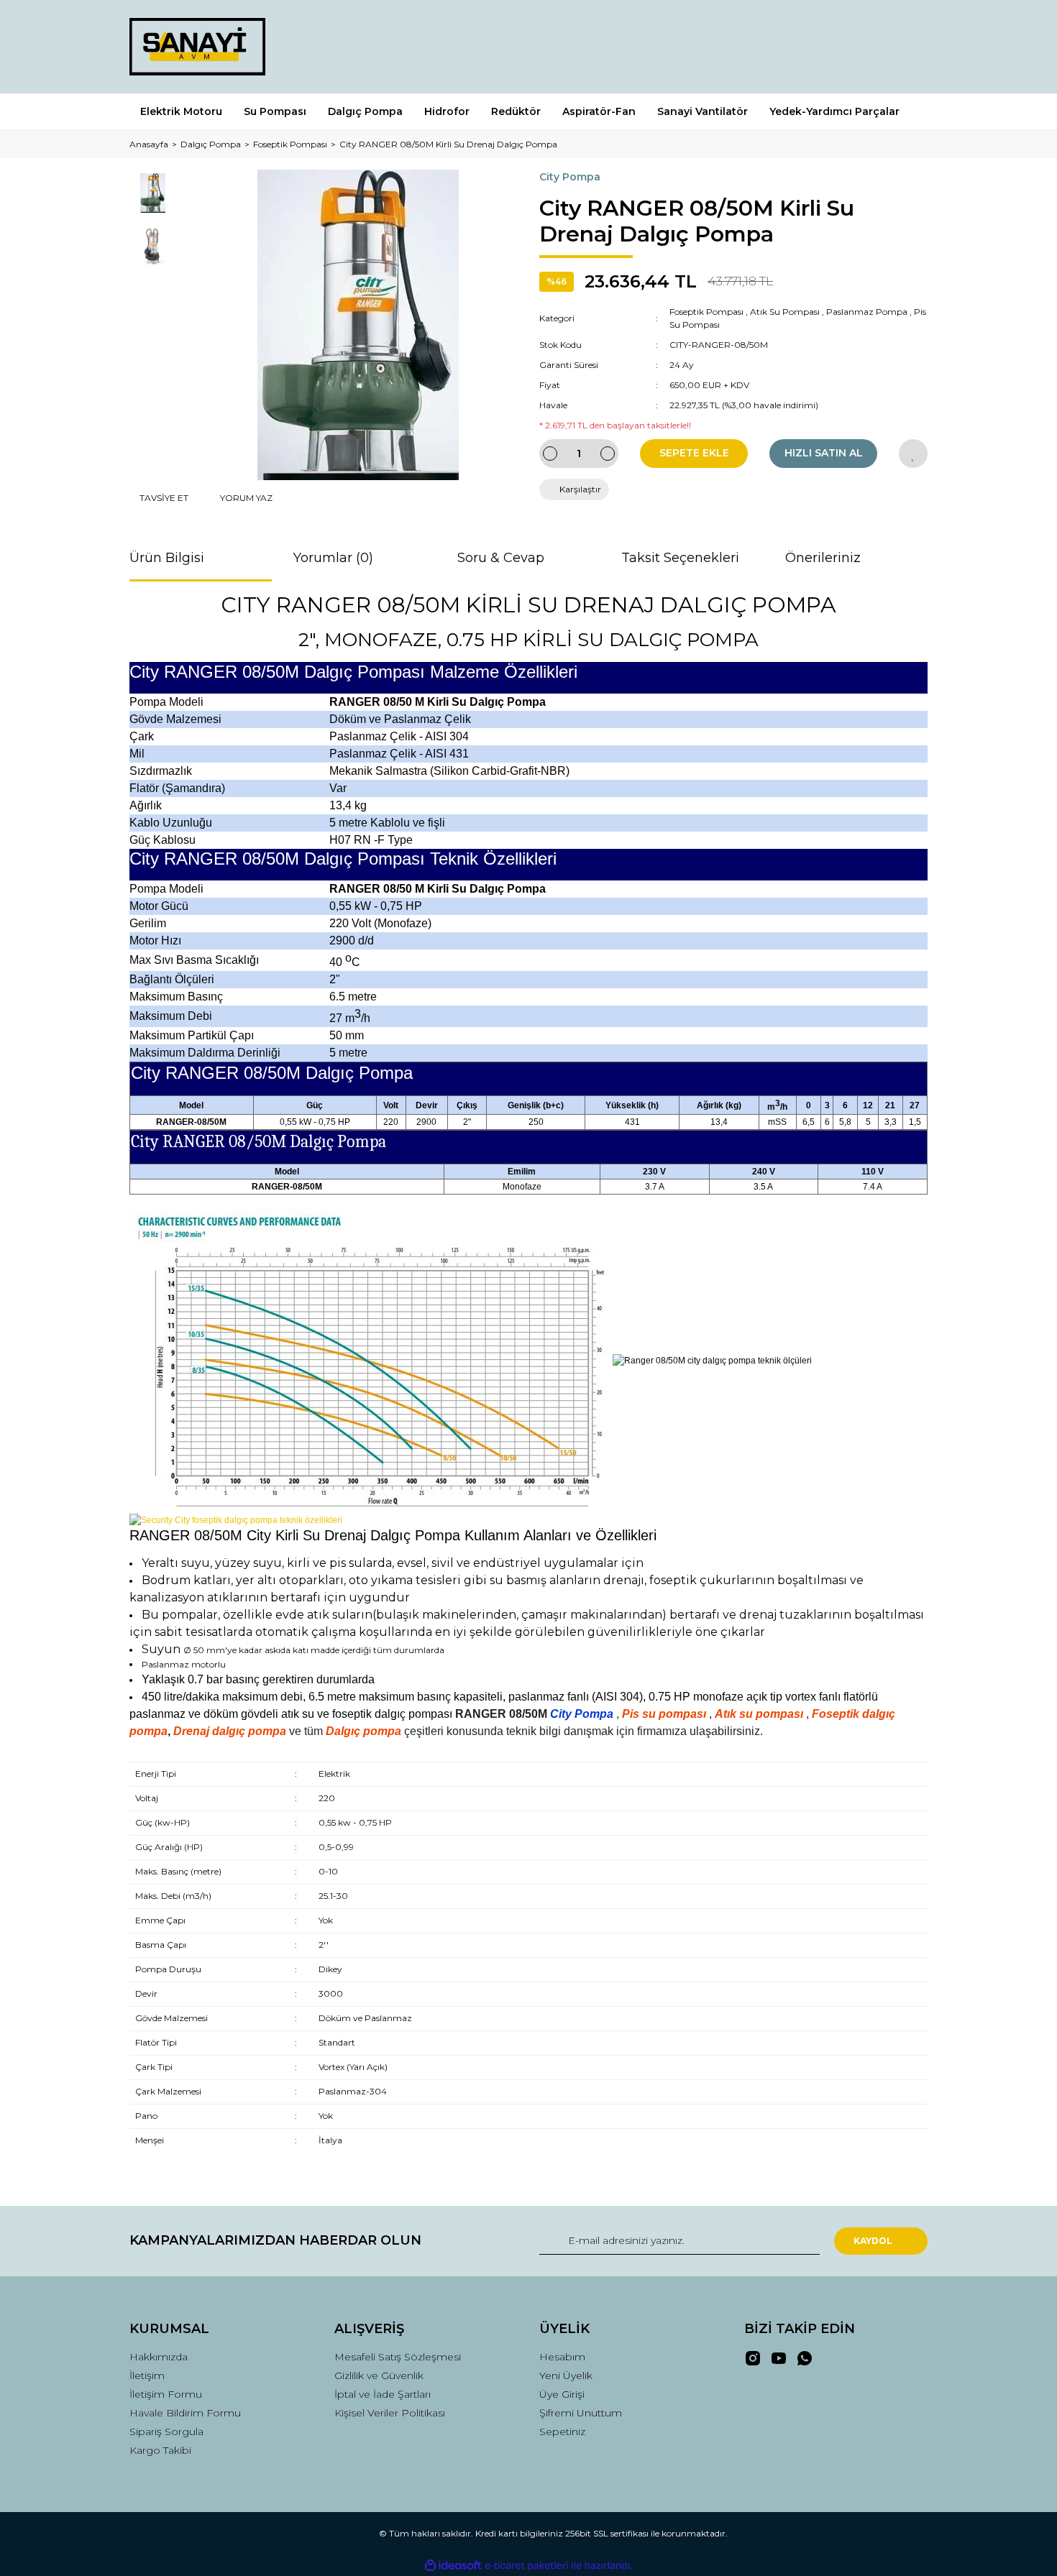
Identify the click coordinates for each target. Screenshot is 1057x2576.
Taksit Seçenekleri (680, 558)
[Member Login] (836, 46)
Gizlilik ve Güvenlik (379, 2375)
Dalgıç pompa (363, 1731)
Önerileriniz (823, 558)
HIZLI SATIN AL (824, 453)
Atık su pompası (759, 1714)
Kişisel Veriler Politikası (390, 2413)
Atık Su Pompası (785, 312)
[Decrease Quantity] (550, 454)
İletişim (147, 2375)
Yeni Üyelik (566, 2375)
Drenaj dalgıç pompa (230, 1731)
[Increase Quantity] (608, 454)
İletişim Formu (166, 2394)
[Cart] (910, 46)
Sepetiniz (562, 2432)
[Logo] (197, 47)
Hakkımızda (159, 2357)
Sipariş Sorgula (166, 2432)
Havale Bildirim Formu (185, 2413)
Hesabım (562, 2357)
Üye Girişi (562, 2394)
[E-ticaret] (527, 2566)
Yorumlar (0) (333, 558)
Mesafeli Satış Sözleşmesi (398, 2357)
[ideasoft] (453, 2566)
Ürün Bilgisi (167, 558)
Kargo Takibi (160, 2450)
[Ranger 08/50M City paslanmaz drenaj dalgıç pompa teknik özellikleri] (236, 1519)
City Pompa (570, 177)
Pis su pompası (664, 1714)
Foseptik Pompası (706, 312)
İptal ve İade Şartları (383, 2394)
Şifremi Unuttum (581, 2413)
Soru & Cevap (501, 558)
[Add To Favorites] (913, 454)
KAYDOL (873, 2241)
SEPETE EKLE (694, 453)
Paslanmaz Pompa (867, 312)
